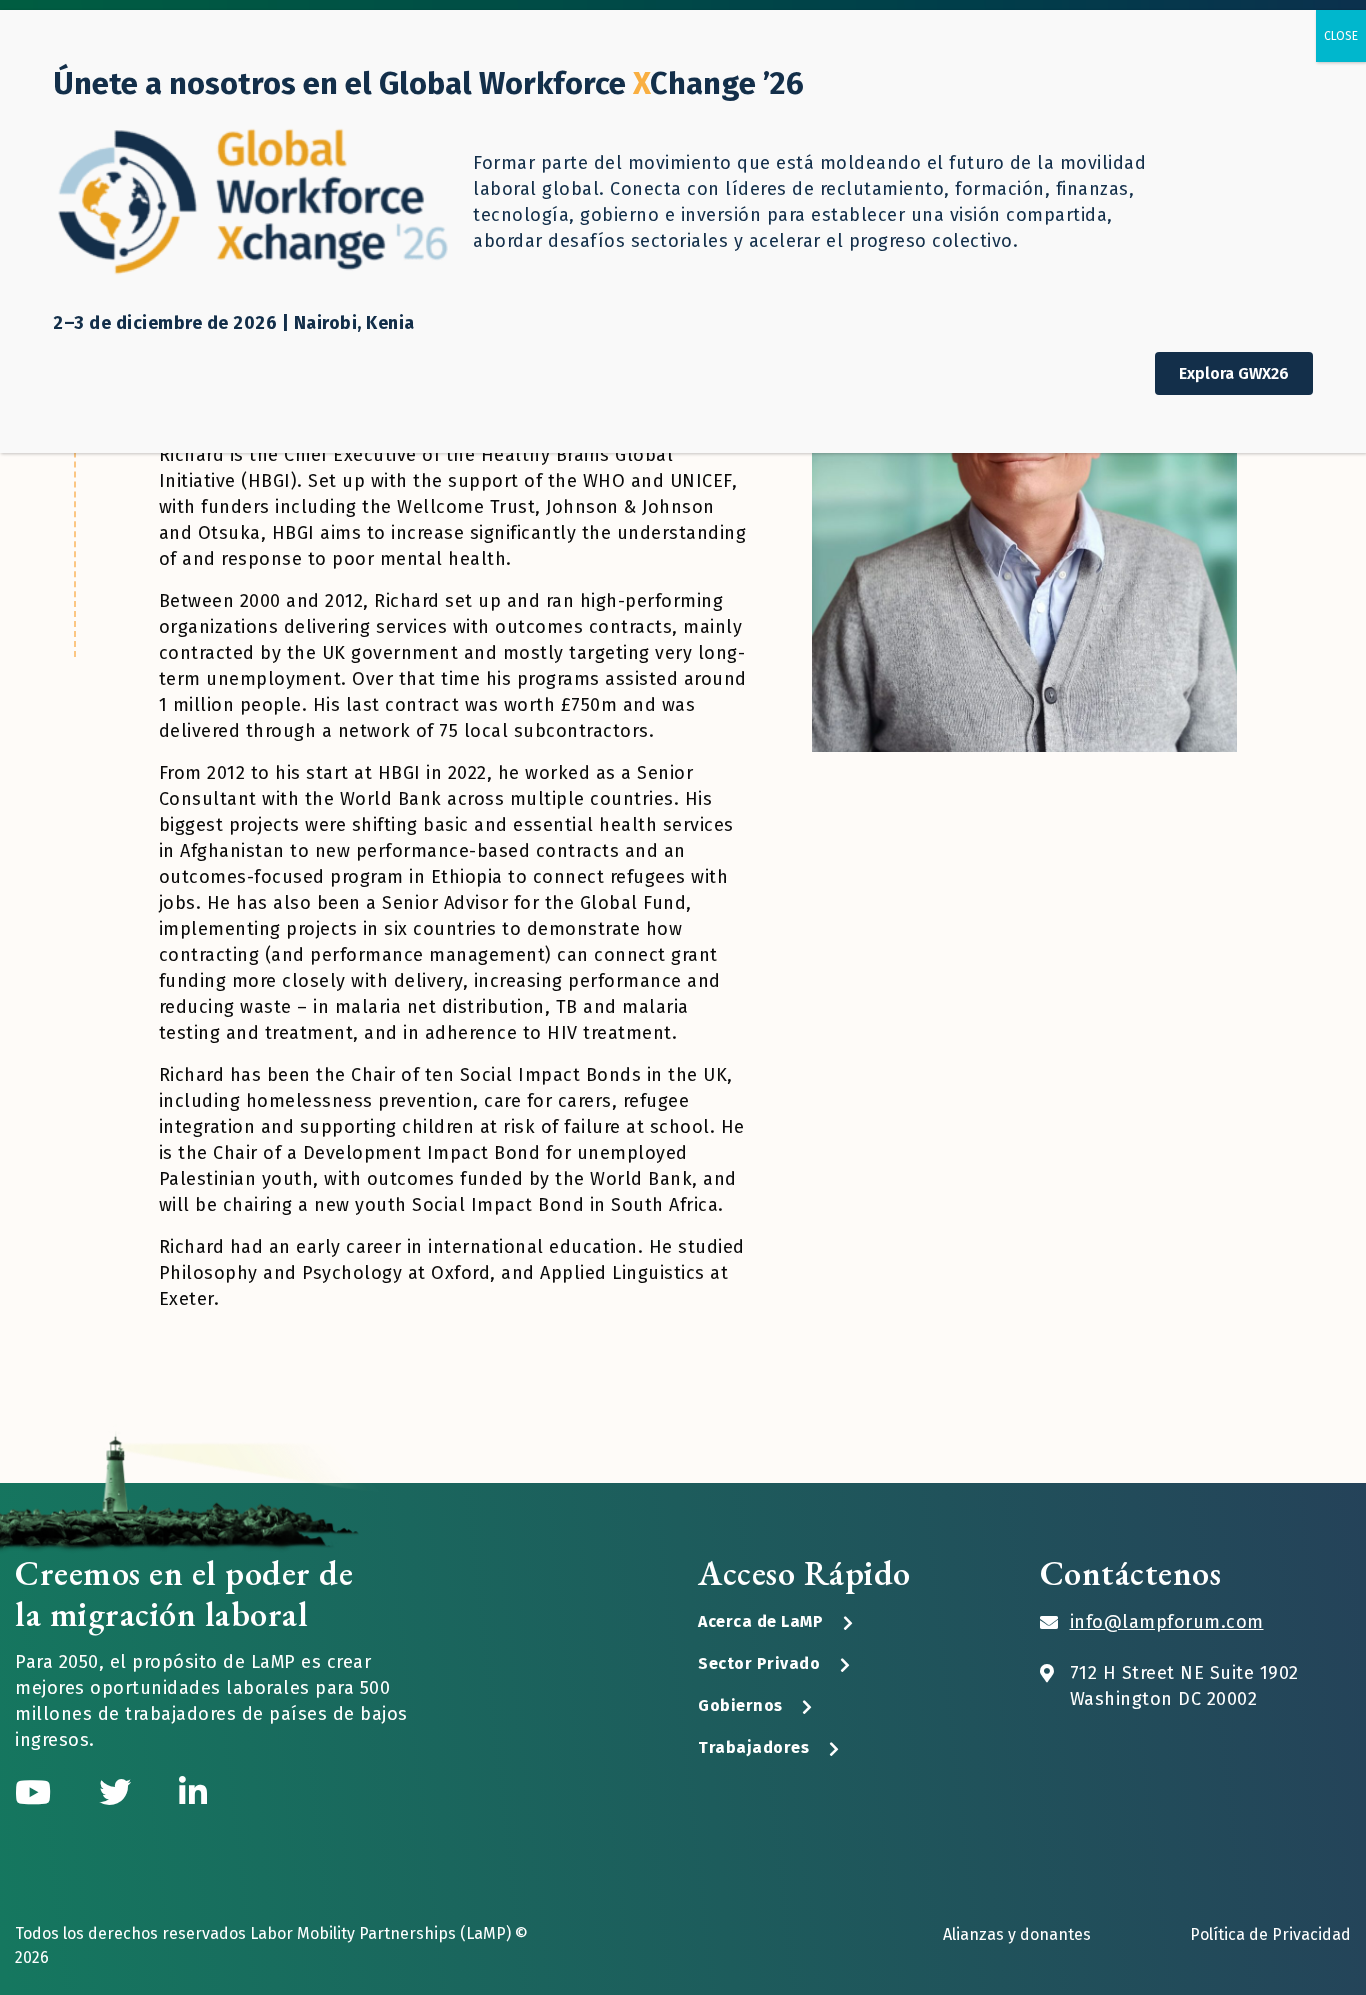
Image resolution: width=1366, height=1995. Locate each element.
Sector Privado (759, 1663)
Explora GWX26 (1234, 373)
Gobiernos (740, 1705)
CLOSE (1341, 36)
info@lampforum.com (1167, 1622)
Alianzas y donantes (1017, 1934)
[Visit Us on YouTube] (37, 1793)
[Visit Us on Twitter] (119, 1793)
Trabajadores (753, 1747)
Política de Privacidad (1270, 1934)
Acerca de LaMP (760, 1621)
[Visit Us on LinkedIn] (193, 1793)
